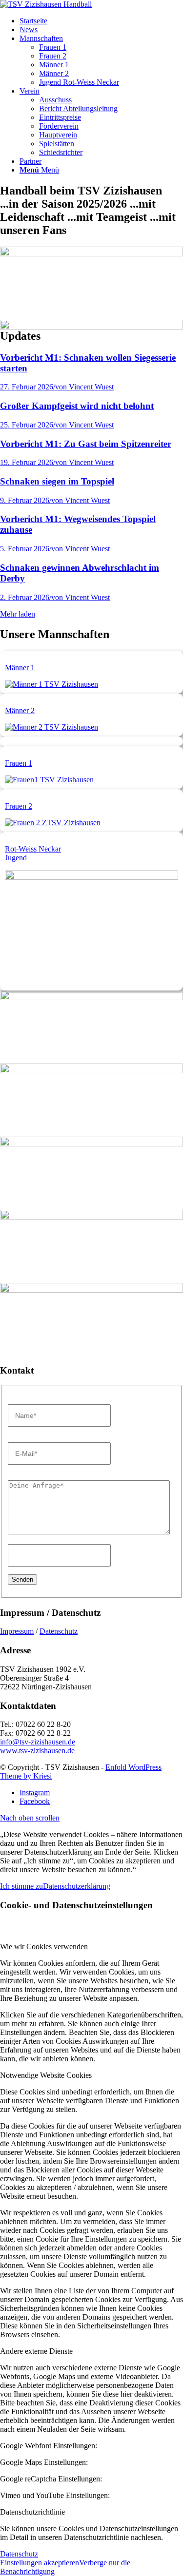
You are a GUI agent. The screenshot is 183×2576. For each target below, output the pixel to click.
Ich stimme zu (21, 1886)
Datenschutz (59, 1631)
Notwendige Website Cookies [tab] (46, 2075)
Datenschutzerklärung (77, 1886)
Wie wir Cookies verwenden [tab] (44, 1947)
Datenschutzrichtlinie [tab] (32, 2512)
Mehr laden (18, 614)
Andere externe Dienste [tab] (36, 2351)
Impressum (17, 1631)
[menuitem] (101, 21)
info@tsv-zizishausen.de (38, 1742)
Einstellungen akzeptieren (40, 2563)
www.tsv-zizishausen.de (37, 1751)
